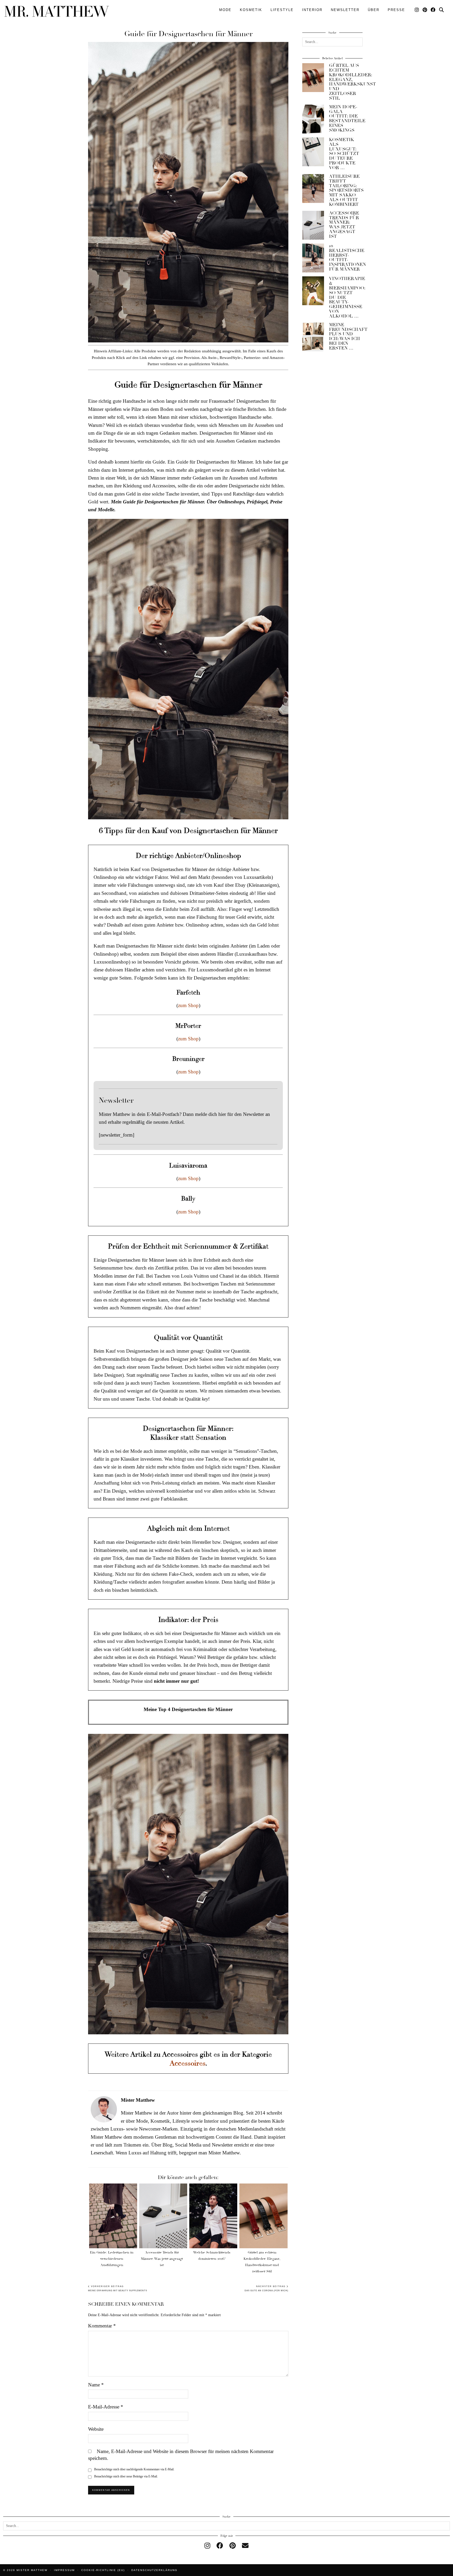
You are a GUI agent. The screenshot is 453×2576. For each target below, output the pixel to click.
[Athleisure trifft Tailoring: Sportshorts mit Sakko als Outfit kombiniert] (313, 189)
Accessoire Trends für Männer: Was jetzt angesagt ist (162, 2259)
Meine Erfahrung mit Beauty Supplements (118, 2289)
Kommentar (102, 2326)
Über (374, 10)
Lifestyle (282, 10)
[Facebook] (433, 10)
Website (96, 2429)
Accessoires (187, 2063)
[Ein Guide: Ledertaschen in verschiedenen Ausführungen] (113, 2216)
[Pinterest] (425, 10)
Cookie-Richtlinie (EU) (103, 2570)
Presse (396, 10)
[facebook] (220, 2546)
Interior (312, 10)
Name (96, 2385)
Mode (225, 10)
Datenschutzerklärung (154, 2570)
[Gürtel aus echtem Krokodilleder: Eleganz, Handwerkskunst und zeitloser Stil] (263, 2216)
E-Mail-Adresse (106, 2407)
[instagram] (207, 2546)
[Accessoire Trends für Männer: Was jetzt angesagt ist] (163, 2216)
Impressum (64, 2570)
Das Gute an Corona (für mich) (266, 2289)
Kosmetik (251, 10)
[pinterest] (233, 2546)
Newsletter (345, 10)
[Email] (245, 2546)
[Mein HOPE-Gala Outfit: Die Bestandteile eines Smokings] (313, 119)
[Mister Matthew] (57, 11)
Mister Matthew (32, 2570)
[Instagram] (417, 10)
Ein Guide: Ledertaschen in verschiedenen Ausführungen (112, 2259)
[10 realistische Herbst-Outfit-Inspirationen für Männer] (313, 258)
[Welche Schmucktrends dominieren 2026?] (213, 2216)
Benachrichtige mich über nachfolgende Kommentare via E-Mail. (134, 2469)
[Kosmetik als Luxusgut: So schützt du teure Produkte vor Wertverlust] (313, 152)
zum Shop (188, 1005)
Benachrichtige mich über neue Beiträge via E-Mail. (126, 2476)
